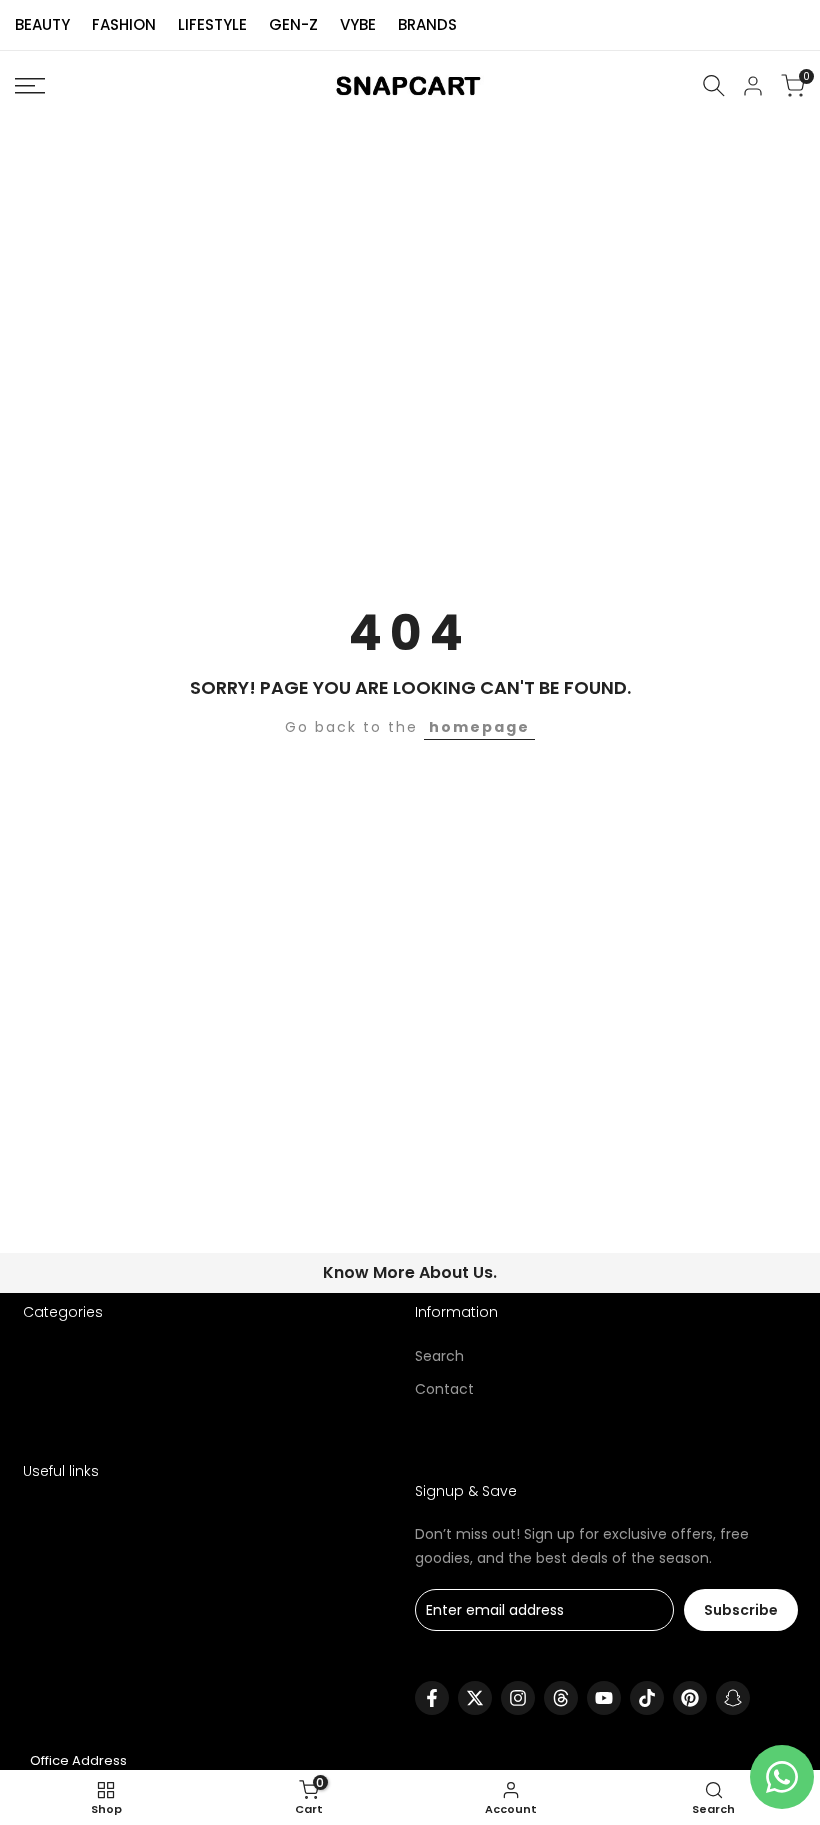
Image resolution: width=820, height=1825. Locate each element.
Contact (444, 1389)
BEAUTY (42, 24)
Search (439, 1356)
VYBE (358, 24)
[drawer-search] (714, 85)
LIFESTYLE (212, 24)
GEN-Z (293, 24)
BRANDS (427, 24)
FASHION (124, 24)
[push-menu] (30, 86)
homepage (479, 727)
